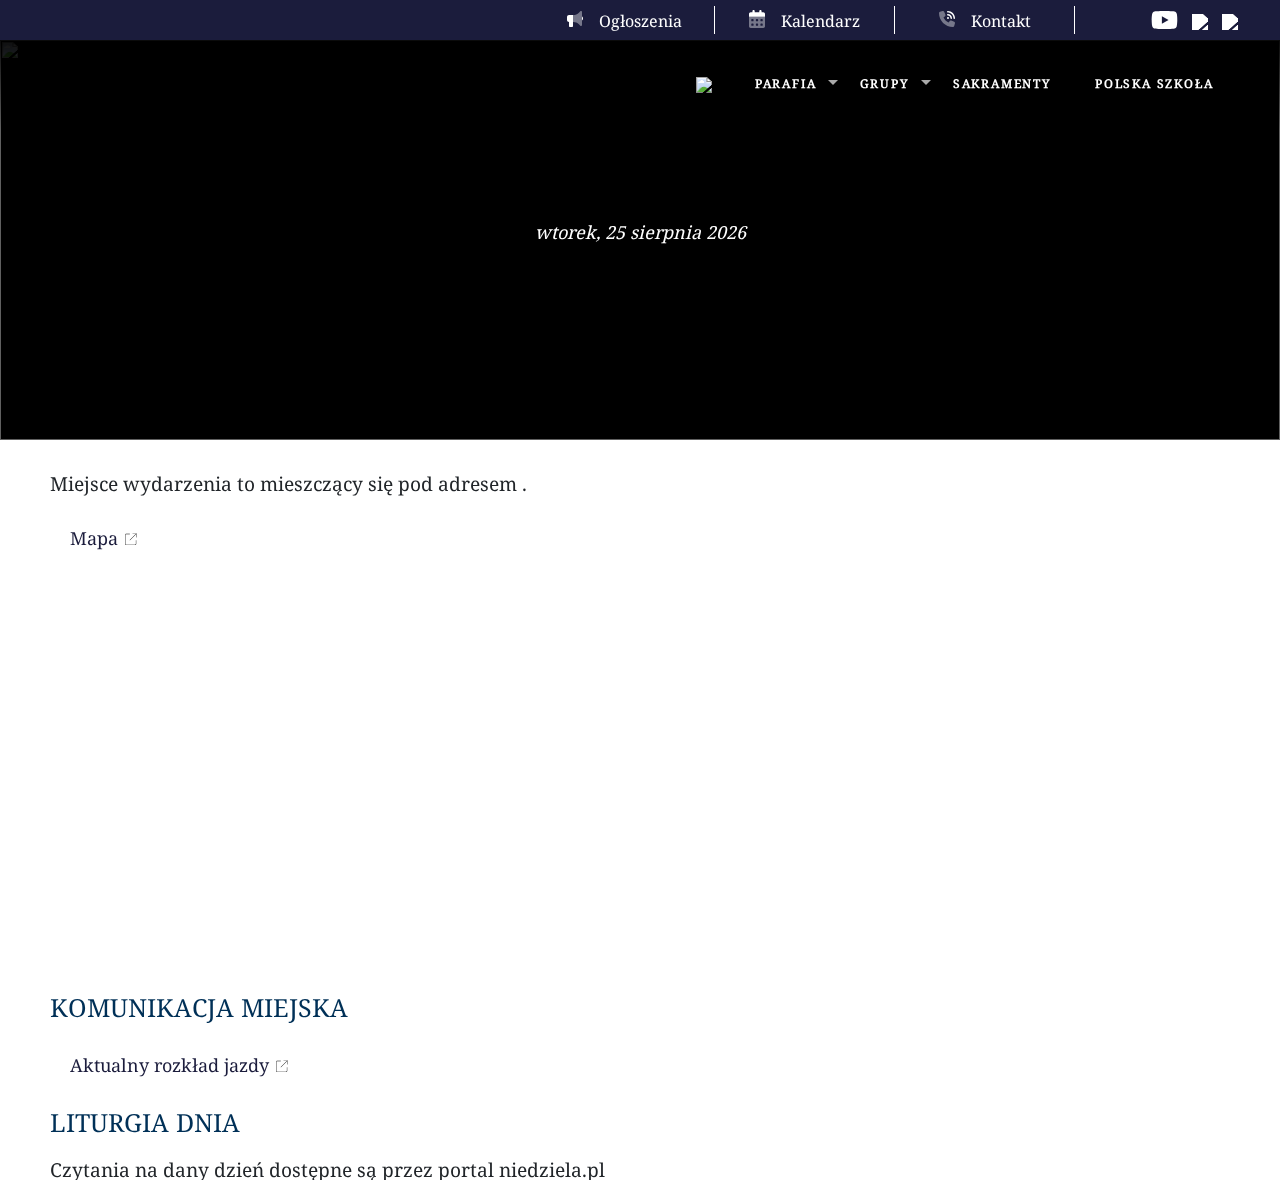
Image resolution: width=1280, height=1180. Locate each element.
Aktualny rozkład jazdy (169, 1065)
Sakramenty (1002, 83)
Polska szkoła (1154, 83)
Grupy (885, 83)
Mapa (94, 538)
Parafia (786, 83)
